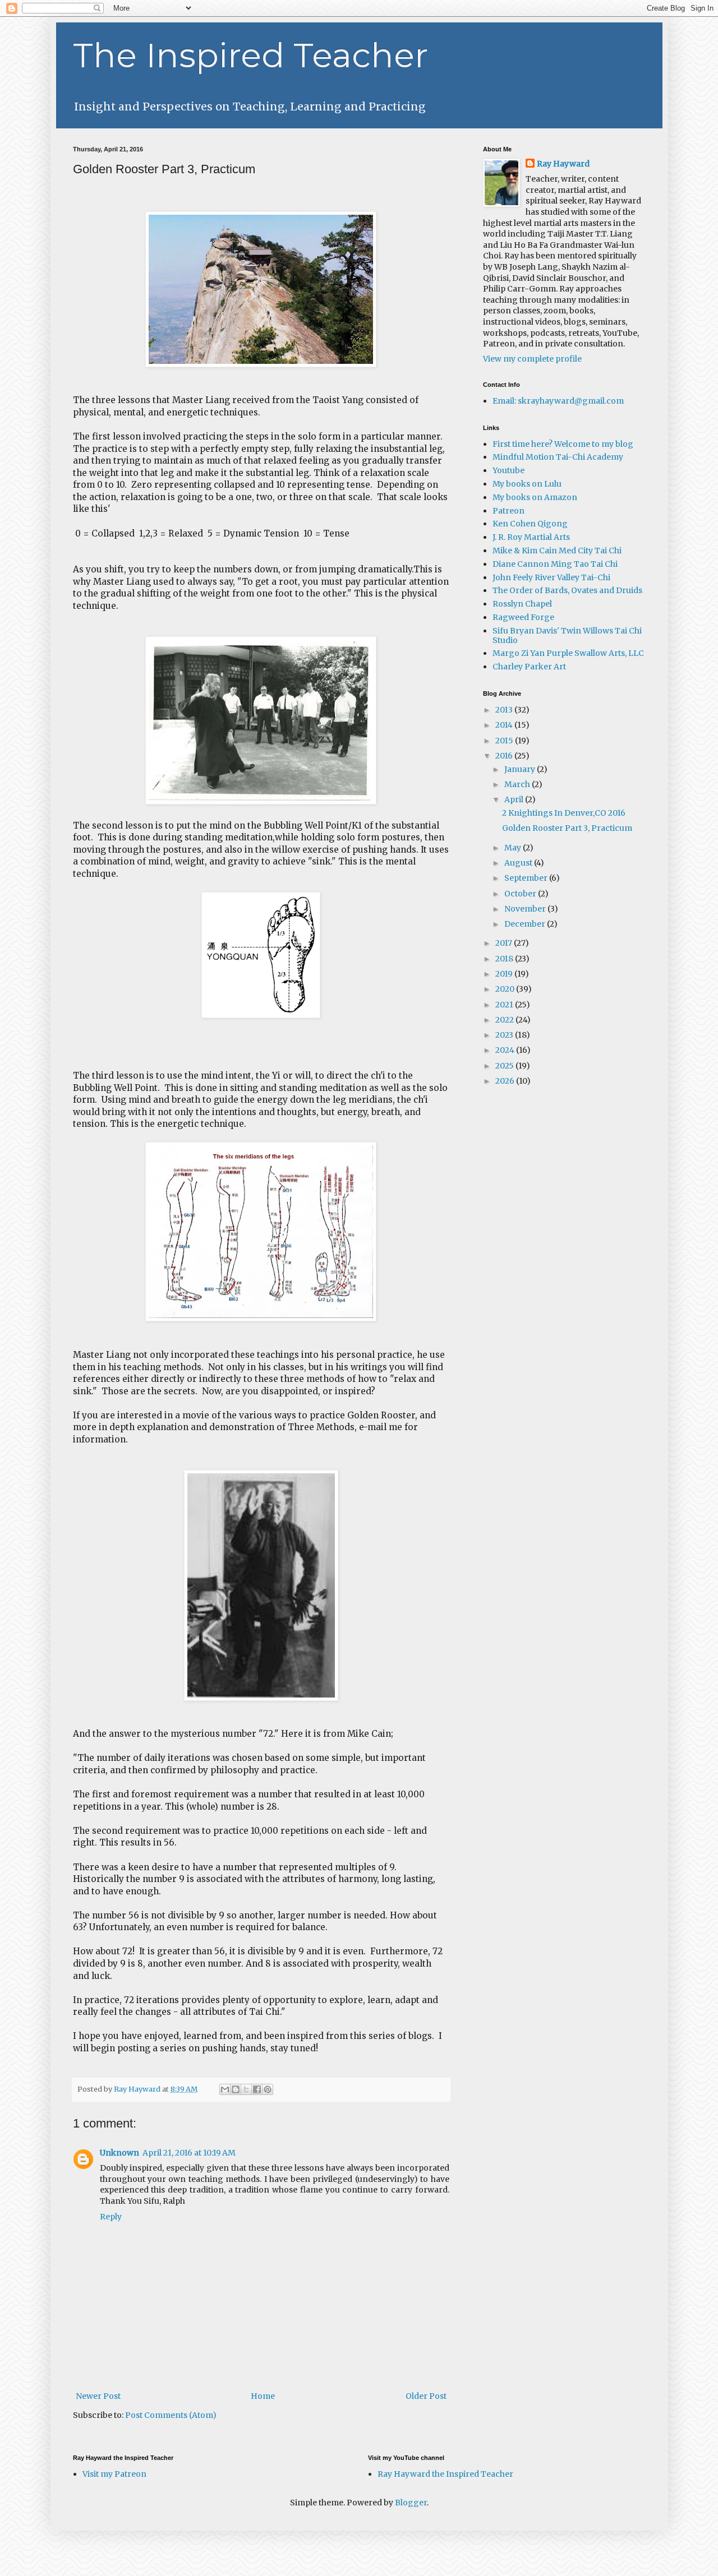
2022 (505, 1020)
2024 (506, 1050)
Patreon (508, 511)
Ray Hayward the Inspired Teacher (445, 2474)
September (527, 878)
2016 (505, 756)
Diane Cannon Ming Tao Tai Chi (555, 564)
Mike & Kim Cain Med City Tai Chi (557, 551)
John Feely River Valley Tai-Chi (551, 577)
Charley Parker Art (529, 667)
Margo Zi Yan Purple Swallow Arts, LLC (568, 653)
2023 (505, 1035)
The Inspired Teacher (250, 55)
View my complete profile (532, 359)
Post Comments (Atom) (171, 2415)
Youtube (508, 470)
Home (263, 2396)
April (515, 799)
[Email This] (225, 2089)
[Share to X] (246, 2089)
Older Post (426, 2396)
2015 (505, 741)
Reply (111, 2217)
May (514, 848)
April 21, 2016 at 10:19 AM (189, 2153)
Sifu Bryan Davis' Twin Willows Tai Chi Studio (567, 635)
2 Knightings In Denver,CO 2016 (564, 813)
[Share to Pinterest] (268, 2089)
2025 (505, 1066)
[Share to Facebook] (257, 2089)
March (518, 784)
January (521, 769)
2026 (506, 1081)
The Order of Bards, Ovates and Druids (567, 590)
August (519, 863)
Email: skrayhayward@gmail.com (558, 401)
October (521, 894)
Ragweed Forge (523, 617)
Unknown (119, 2153)
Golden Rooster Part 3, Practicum (567, 828)
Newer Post (98, 2396)
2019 (505, 974)
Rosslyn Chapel (522, 604)
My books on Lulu (527, 484)
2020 (506, 989)
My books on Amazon (535, 497)
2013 (505, 710)
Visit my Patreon (114, 2474)
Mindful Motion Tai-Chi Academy (558, 457)
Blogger (411, 2503)
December (526, 924)
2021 (505, 1005)
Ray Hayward (563, 164)
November (526, 909)
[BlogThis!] (236, 2089)
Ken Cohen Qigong (530, 524)
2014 (505, 725)
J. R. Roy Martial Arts (531, 537)
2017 (505, 943)
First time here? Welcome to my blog (563, 444)
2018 (505, 959)
